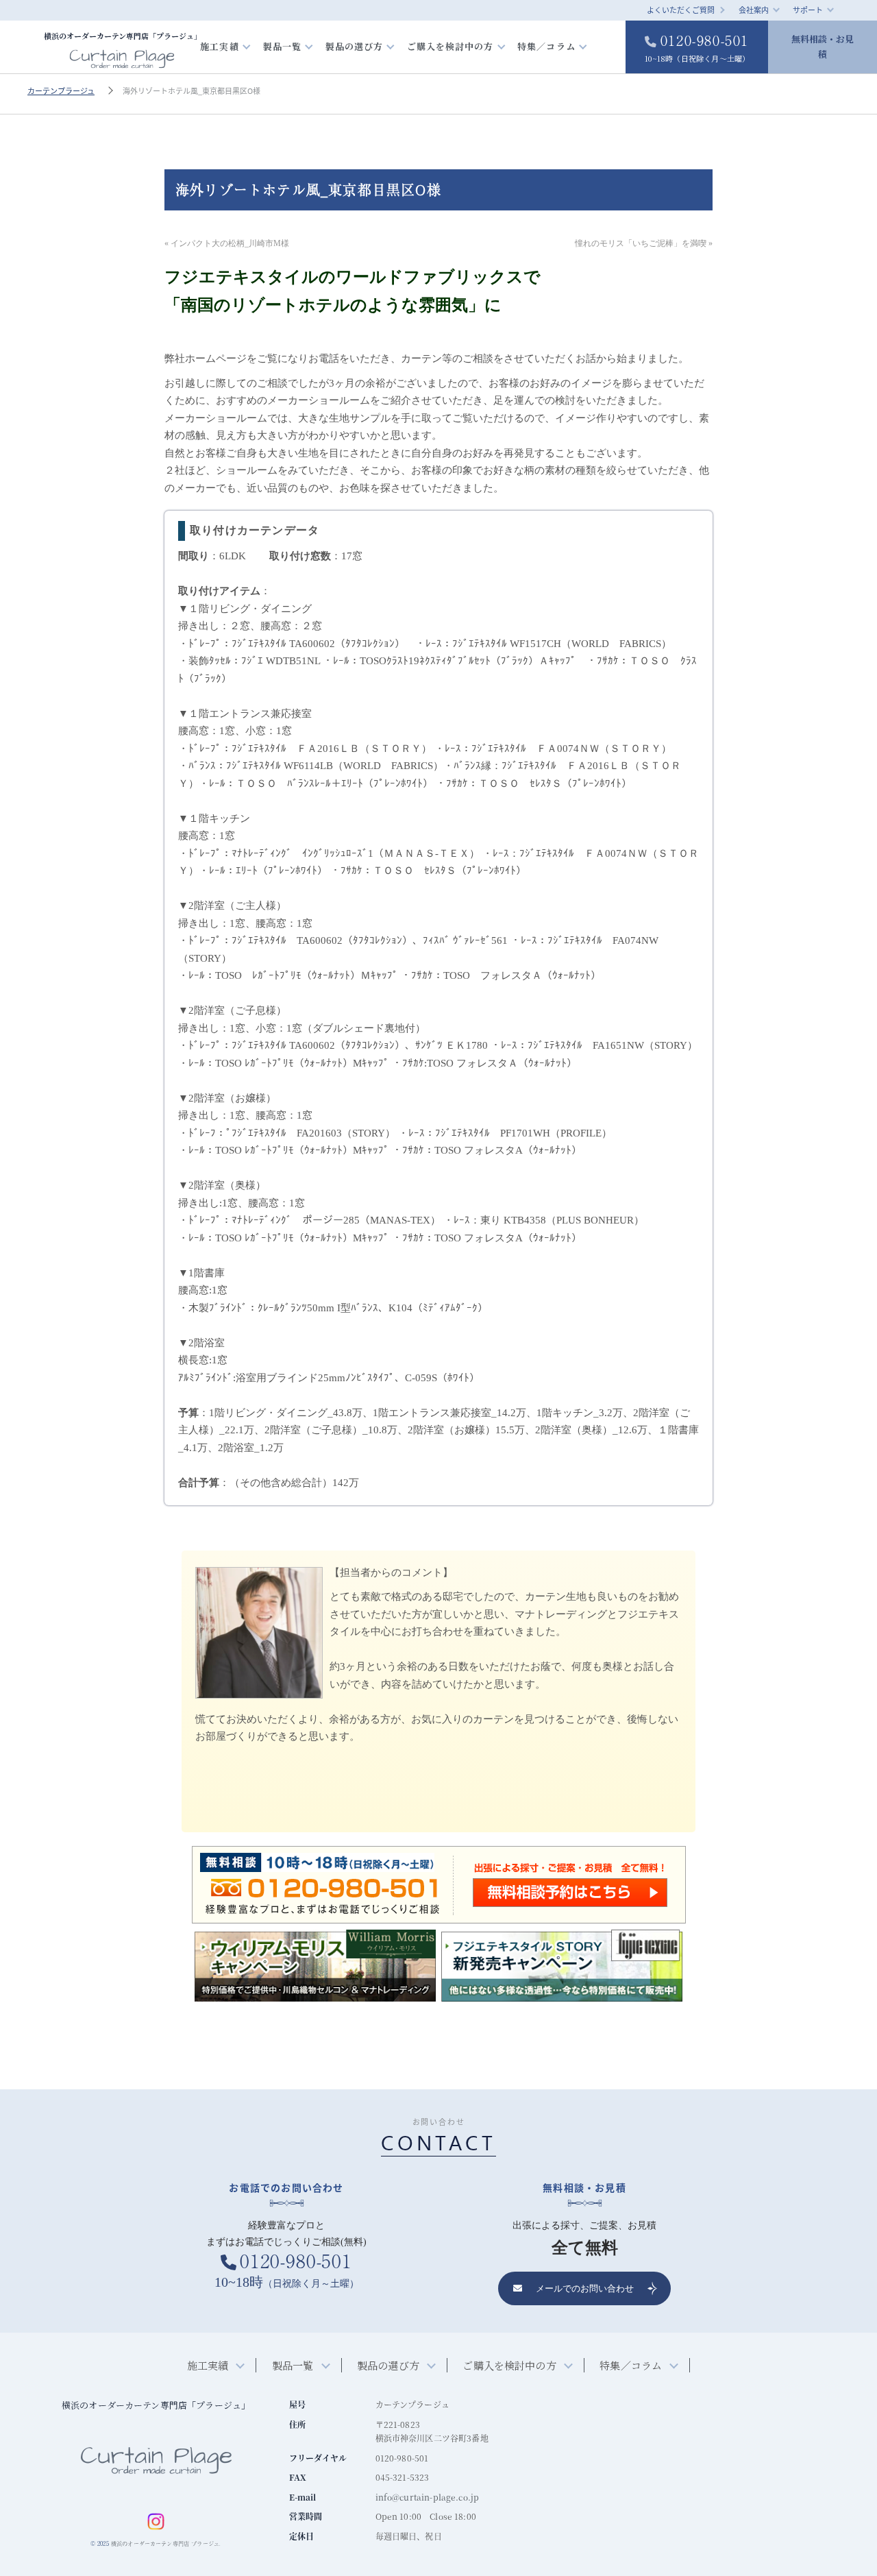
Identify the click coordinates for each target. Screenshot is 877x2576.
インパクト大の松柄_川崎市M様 (230, 243)
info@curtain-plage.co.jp (428, 2497)
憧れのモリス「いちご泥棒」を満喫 (641, 243)
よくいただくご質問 (681, 10)
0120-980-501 (697, 47)
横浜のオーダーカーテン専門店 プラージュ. (166, 2543)
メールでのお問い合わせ (585, 2288)
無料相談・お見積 (823, 46)
